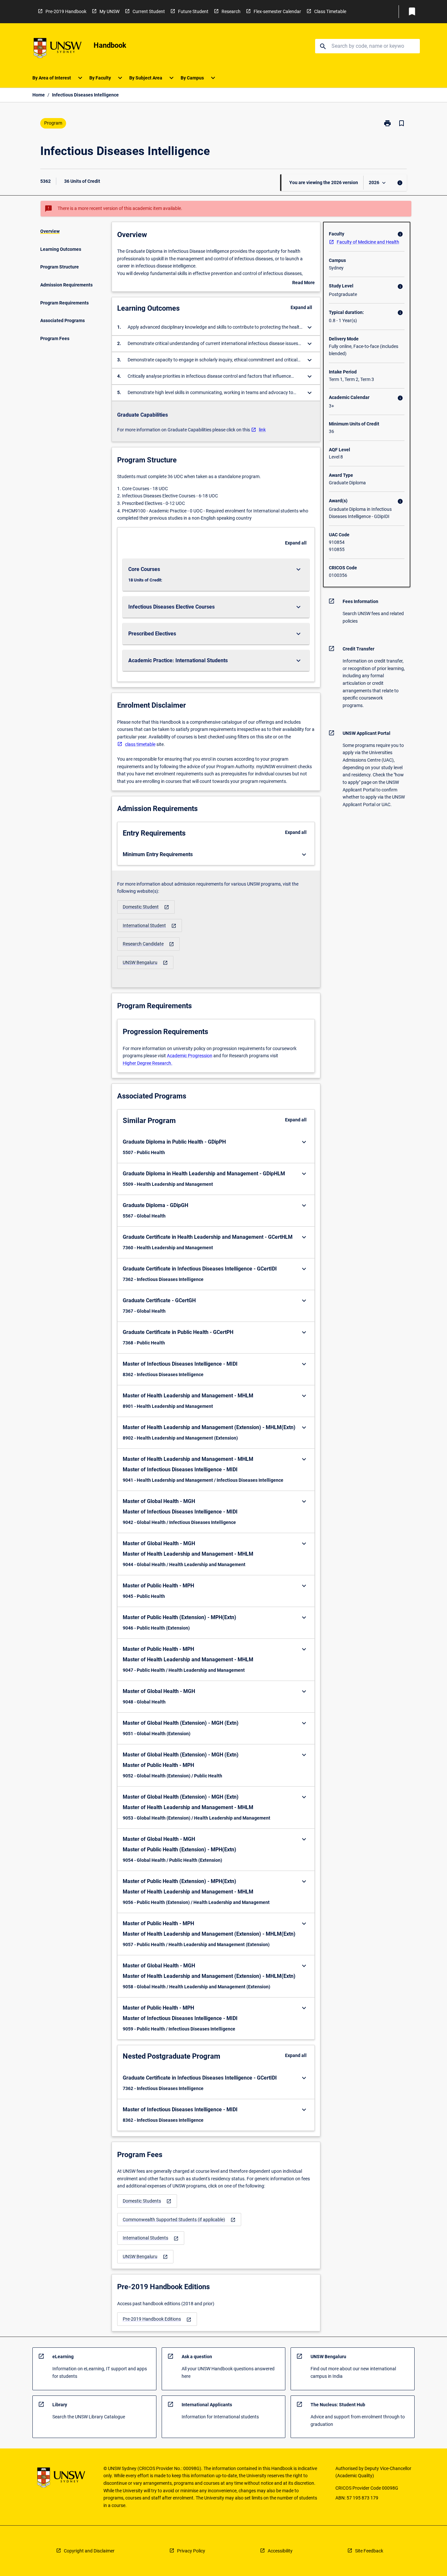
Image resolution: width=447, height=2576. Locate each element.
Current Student (149, 11)
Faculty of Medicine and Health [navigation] (368, 242)
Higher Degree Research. (148, 1063)
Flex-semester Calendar (277, 11)
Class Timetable (330, 11)
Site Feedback (369, 2551)
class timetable (140, 744)
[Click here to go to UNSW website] (58, 49)
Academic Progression (190, 1056)
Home (39, 95)
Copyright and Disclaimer (89, 2551)
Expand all (301, 307)
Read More (304, 283)
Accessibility (280, 2551)
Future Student (193, 11)
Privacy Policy (191, 2551)
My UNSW (109, 11)
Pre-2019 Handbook (66, 11)
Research (231, 11)
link (262, 430)
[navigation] (146, 907)
